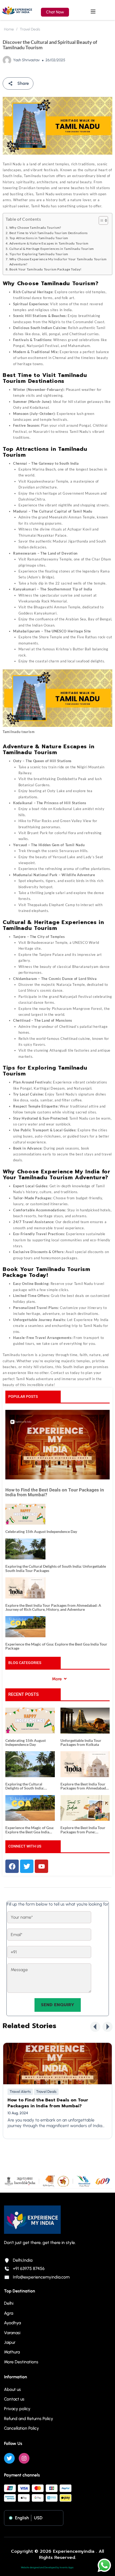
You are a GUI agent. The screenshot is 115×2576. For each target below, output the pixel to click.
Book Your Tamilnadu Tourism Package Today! (45, 269)
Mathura (12, 2352)
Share (23, 83)
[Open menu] (94, 12)
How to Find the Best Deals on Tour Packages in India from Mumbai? (55, 1492)
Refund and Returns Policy (29, 2419)
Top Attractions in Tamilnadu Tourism (39, 238)
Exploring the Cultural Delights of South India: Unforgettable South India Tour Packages (56, 1568)
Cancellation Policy (22, 2428)
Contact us (60, 1373)
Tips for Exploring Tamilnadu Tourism (39, 254)
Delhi (9, 2303)
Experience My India (91, 1320)
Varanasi (12, 2333)
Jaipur (10, 2342)
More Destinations (21, 2362)
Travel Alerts (20, 2092)
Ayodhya (12, 2323)
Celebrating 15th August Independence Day (41, 1531)
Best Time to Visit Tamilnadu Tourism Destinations (49, 233)
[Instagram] (24, 2458)
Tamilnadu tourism (18, 1355)
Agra (9, 2313)
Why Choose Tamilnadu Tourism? (35, 227)
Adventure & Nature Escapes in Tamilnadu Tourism (49, 243)
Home (9, 29)
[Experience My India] (17, 11)
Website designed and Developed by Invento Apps (47, 2567)
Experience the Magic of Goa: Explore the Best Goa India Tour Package (56, 1646)
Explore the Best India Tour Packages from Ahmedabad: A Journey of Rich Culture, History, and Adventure (53, 1607)
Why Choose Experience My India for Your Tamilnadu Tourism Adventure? (58, 262)
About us (12, 2389)
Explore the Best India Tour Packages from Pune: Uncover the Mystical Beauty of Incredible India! (84, 1830)
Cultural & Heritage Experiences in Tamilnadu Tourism (52, 249)
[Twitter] (9, 2458)
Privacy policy (17, 2409)
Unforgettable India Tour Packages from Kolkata (81, 1743)
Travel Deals (30, 29)
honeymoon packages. (60, 1258)
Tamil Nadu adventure (35, 1379)
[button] (95, 2027)
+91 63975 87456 (29, 2268)
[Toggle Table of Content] (101, 220)
